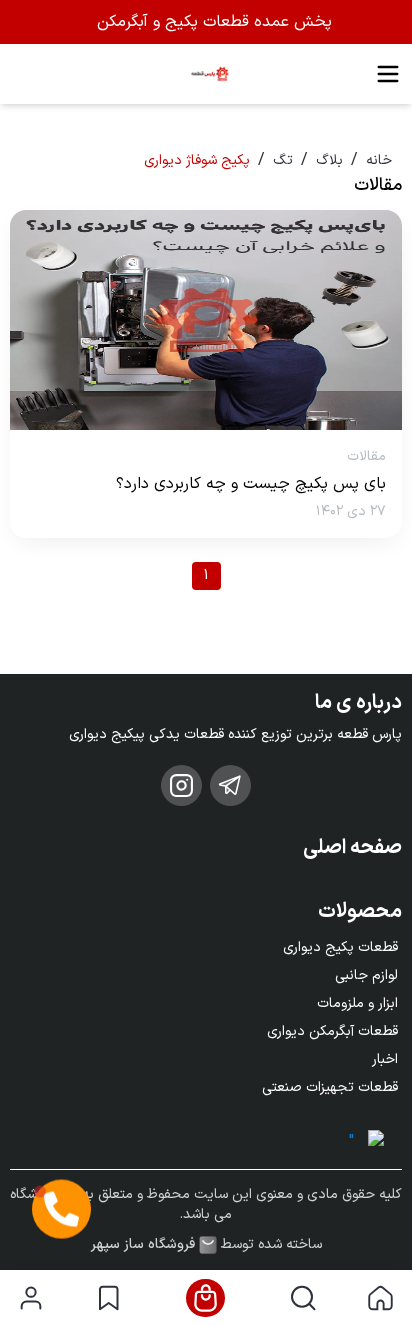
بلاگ (329, 160)
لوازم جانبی (366, 975)
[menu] (388, 74)
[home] (380, 1298)
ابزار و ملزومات (357, 1003)
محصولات (360, 912)
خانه (379, 160)
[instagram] (181, 785)
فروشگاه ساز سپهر (143, 1245)
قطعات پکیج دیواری (340, 947)
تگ (283, 160)
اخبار (385, 1059)
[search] (303, 1298)
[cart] (205, 1298)
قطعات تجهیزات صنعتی (330, 1087)
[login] (31, 1298)
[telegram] (230, 785)
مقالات (366, 456)
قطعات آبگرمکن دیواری (332, 1031)
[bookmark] (108, 1298)
